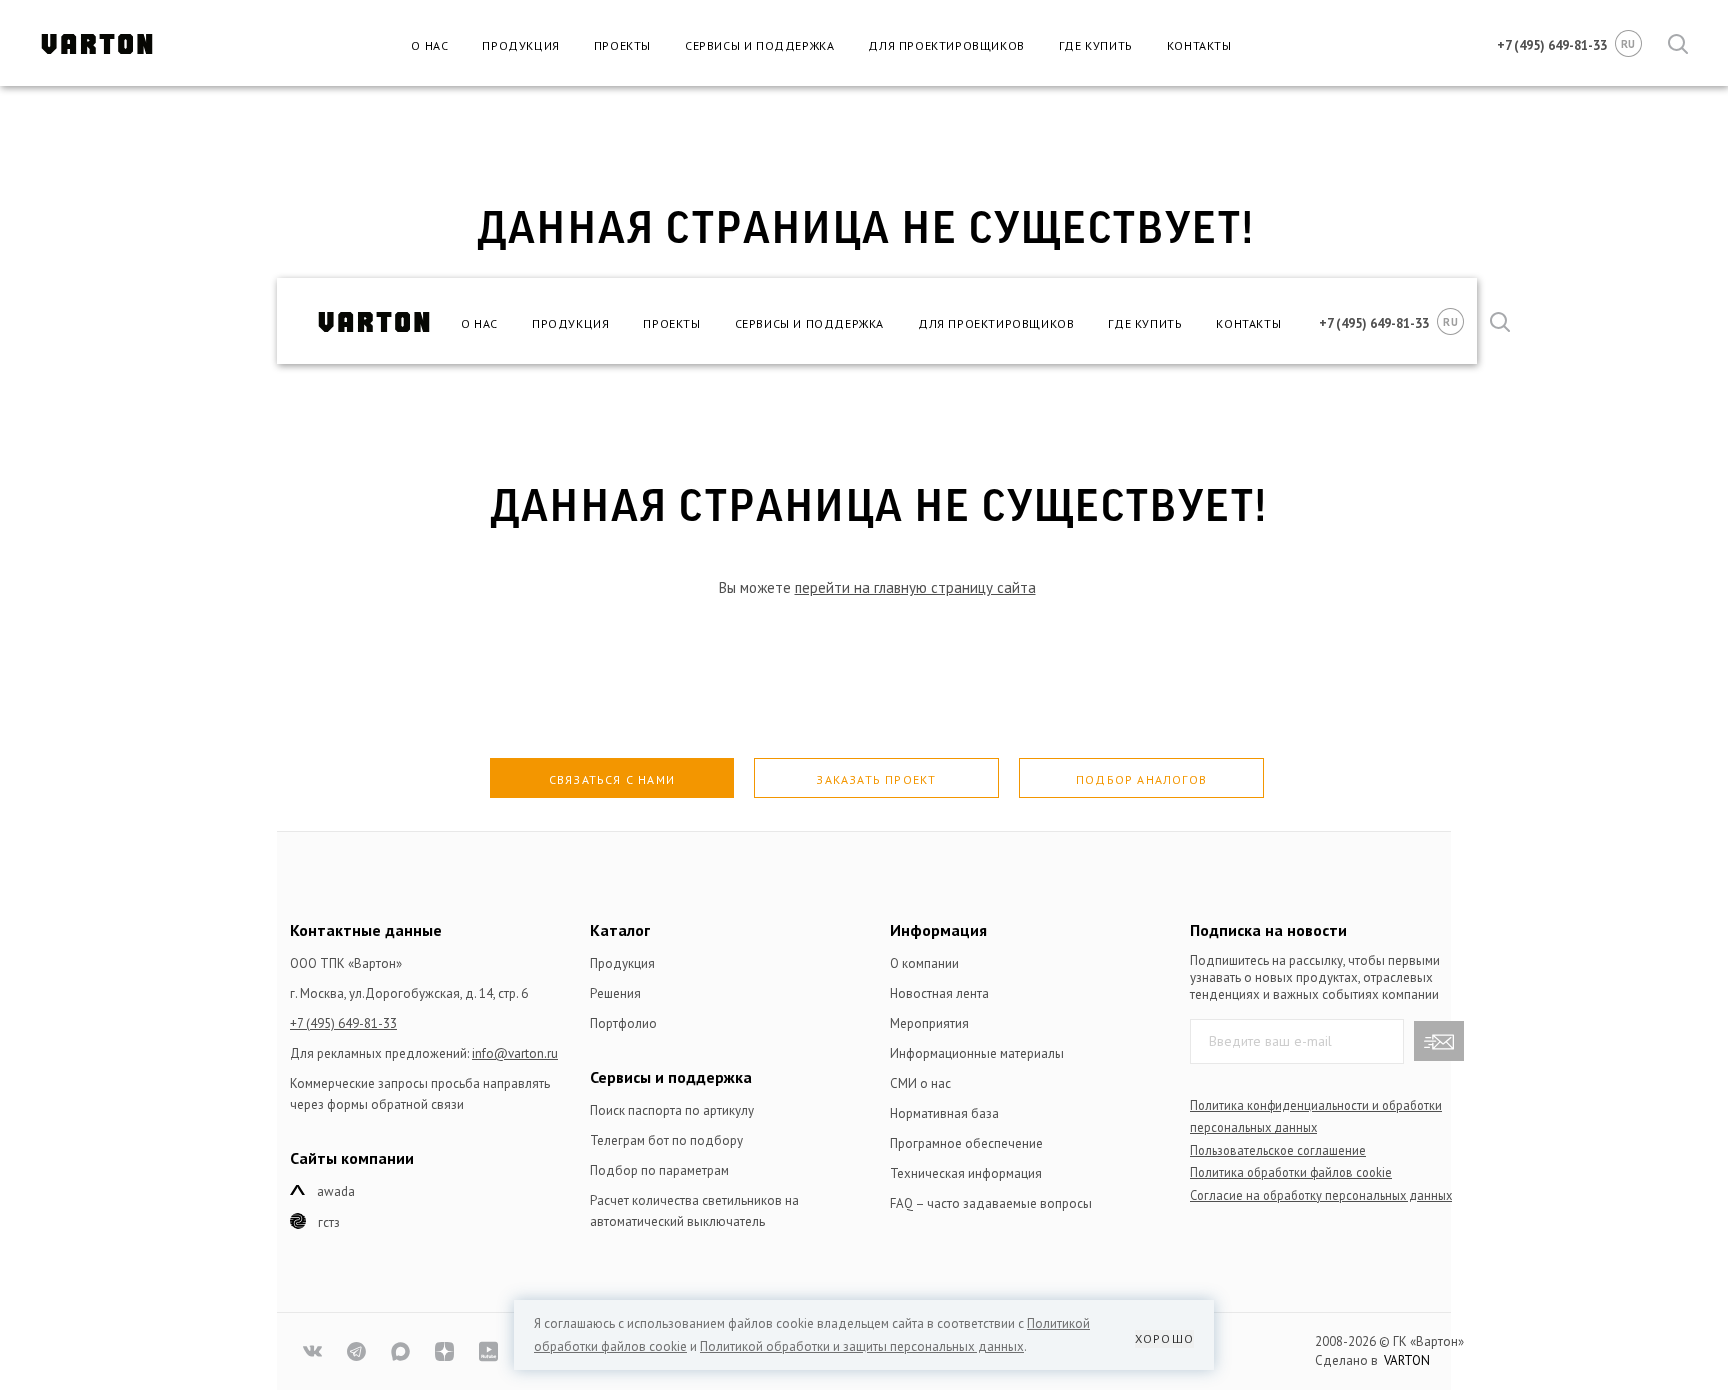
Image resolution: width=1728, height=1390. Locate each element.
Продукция (520, 45)
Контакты (1199, 45)
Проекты (622, 45)
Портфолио (623, 1023)
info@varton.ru (515, 1053)
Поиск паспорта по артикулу (672, 1110)
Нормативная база (944, 1113)
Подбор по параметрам (659, 1170)
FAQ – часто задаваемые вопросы (991, 1203)
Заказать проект (876, 779)
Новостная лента (939, 993)
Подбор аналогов (1141, 779)
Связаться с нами (612, 779)
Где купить (1096, 45)
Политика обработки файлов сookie (1291, 1172)
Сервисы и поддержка (759, 45)
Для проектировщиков (946, 45)
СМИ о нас (920, 1083)
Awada (336, 1191)
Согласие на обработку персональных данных (1321, 1195)
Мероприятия (929, 1023)
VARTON (1407, 1360)
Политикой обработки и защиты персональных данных (862, 1346)
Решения (615, 993)
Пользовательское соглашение (1278, 1150)
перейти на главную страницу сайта (915, 587)
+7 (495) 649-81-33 (343, 1023)
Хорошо (1164, 1338)
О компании (924, 963)
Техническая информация (966, 1173)
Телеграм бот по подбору (666, 1140)
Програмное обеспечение (966, 1143)
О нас (429, 45)
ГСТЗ (329, 1222)
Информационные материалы (977, 1053)
